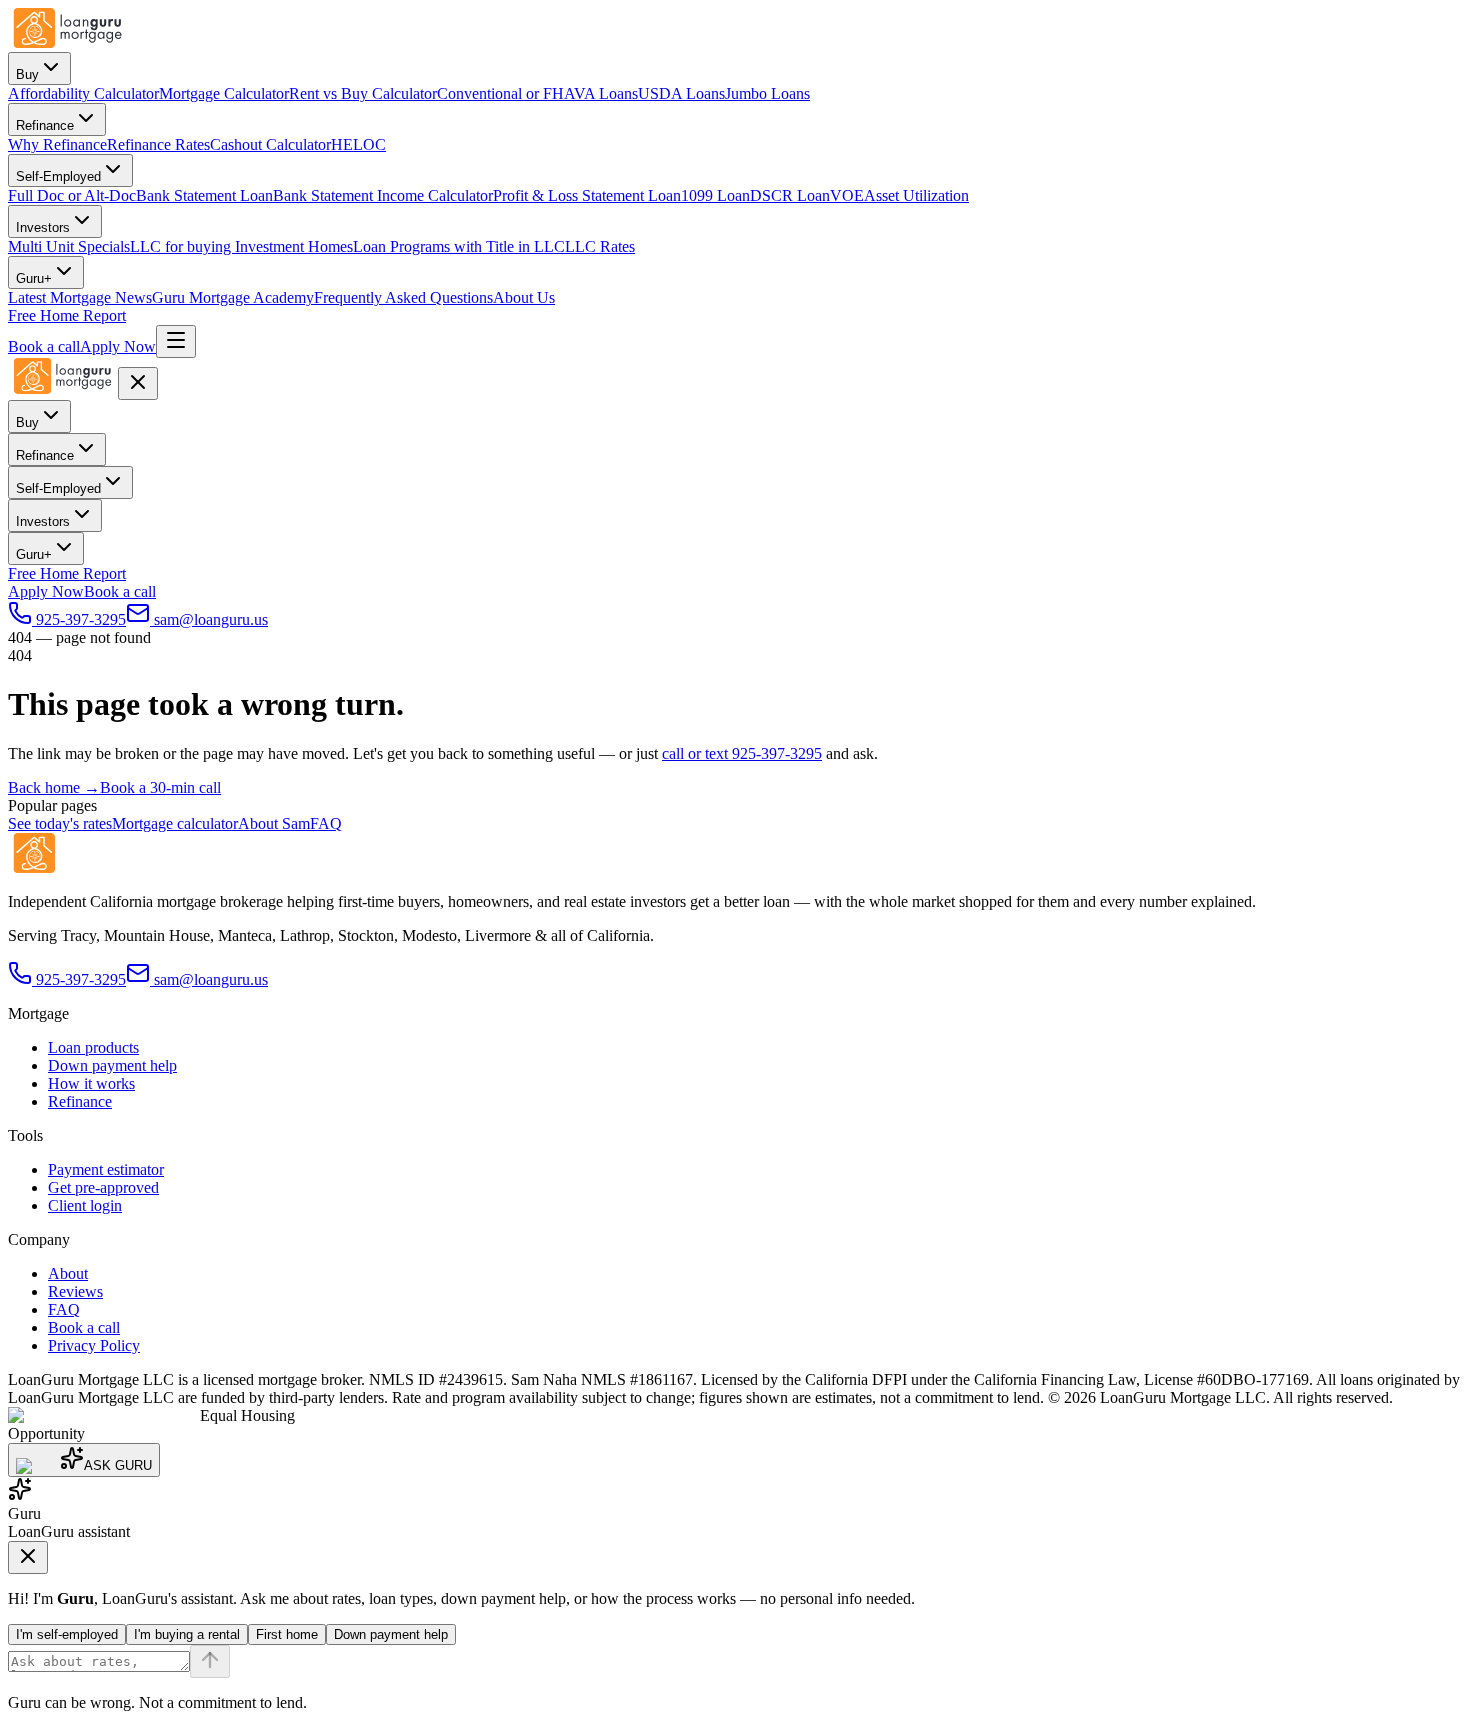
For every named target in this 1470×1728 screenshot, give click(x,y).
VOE (847, 195)
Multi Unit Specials (69, 246)
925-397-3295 (81, 979)
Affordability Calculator (83, 93)
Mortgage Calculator (224, 93)
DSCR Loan (790, 195)
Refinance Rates (158, 144)
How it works (91, 1083)
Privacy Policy (94, 1345)
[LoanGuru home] (68, 42)
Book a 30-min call (160, 787)
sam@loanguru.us (211, 979)
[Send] (210, 1661)
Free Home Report (67, 315)
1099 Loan (715, 195)
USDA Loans (681, 93)
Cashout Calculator (270, 144)
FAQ (326, 823)
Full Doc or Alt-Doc (72, 195)
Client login (85, 1205)
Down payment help (112, 1065)
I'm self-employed (67, 1634)
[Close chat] (28, 1557)
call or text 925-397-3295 (742, 753)
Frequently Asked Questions (403, 297)
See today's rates (60, 823)
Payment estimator (106, 1169)
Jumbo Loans (767, 93)
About (68, 1273)
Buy (27, 74)
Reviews (75, 1291)
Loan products (93, 1047)
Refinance (45, 125)
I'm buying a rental (187, 1634)
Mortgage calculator (175, 823)
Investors (43, 227)
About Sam (274, 823)
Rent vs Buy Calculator (363, 93)
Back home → (54, 787)
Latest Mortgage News (80, 297)
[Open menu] (176, 341)
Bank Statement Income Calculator (383, 195)
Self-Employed (58, 176)
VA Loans (606, 93)
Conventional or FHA (505, 93)
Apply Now (118, 346)
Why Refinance (57, 144)
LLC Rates (600, 246)
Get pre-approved (103, 1187)
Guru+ (34, 278)
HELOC (358, 144)
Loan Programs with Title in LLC (459, 246)
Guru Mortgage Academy (233, 297)
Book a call (44, 346)
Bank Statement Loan (204, 195)
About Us (524, 297)
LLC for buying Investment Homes (241, 246)
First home (287, 1634)
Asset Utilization (916, 195)
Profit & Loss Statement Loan (587, 195)
